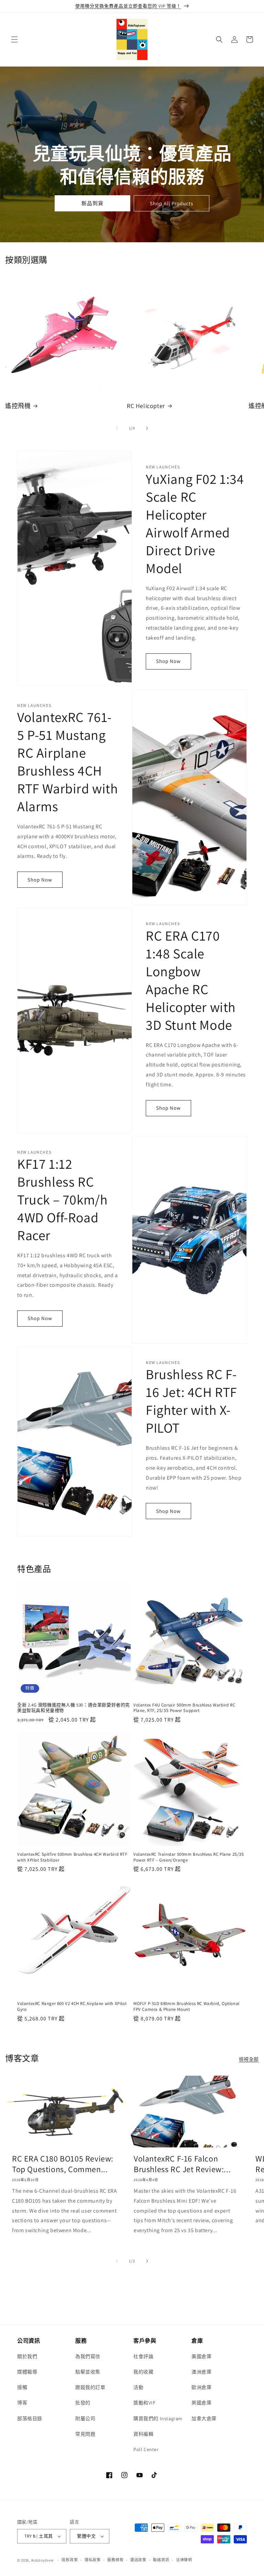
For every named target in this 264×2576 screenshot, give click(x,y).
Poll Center (146, 2449)
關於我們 (27, 2356)
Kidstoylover (43, 2560)
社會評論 (143, 2356)
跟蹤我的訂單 (90, 2387)
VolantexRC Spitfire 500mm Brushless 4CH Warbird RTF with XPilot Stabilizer (72, 1857)
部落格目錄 (30, 2418)
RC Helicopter (146, 406)
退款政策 (70, 2560)
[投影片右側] (147, 428)
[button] (14, 39)
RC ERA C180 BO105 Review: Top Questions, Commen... (63, 2164)
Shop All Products (172, 203)
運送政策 (138, 2560)
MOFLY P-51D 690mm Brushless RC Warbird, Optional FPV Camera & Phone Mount (186, 2007)
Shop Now (168, 661)
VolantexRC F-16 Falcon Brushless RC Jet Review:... (182, 2164)
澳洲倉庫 (201, 2372)
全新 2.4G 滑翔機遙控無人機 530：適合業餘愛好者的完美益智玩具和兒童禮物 (74, 1708)
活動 (138, 2387)
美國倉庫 (201, 2356)
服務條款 (115, 2560)
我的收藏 (143, 2372)
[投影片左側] (117, 428)
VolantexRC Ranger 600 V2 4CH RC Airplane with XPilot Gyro (72, 2007)
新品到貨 (92, 203)
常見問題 (85, 2434)
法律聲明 (184, 2560)
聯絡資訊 (161, 2560)
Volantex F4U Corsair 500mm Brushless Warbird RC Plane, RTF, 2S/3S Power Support (184, 1708)
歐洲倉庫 (201, 2387)
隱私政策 (93, 2560)
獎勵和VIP (145, 2403)
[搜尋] (219, 39)
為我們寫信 (88, 2356)
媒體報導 (27, 2372)
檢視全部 (249, 2059)
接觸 (22, 2387)
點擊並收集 (88, 2372)
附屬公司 (85, 2418)
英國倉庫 (201, 2403)
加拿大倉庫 (204, 2418)
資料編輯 (143, 2434)
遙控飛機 (18, 406)
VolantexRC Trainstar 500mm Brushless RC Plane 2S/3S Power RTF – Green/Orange (189, 1857)
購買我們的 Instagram (158, 2418)
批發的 (83, 2403)
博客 (22, 2403)
